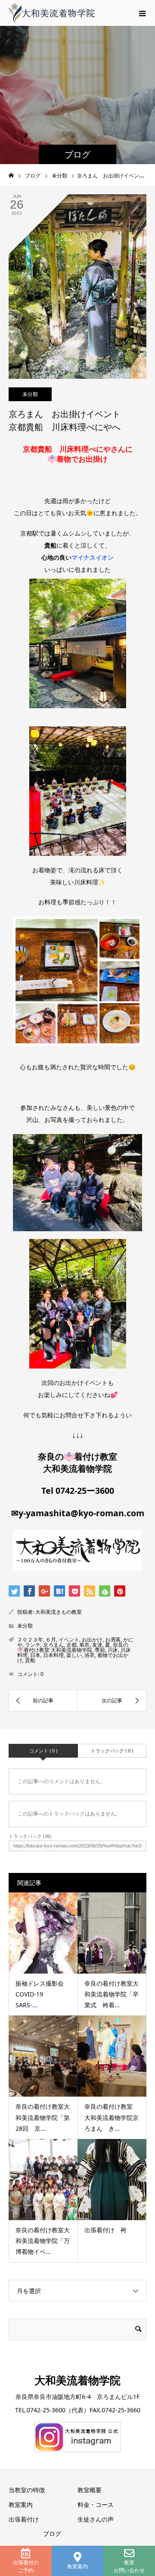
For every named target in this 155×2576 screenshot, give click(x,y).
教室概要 (90, 2490)
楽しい (74, 1655)
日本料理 (53, 1655)
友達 (97, 1645)
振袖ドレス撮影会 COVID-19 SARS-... (43, 1994)
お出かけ (92, 1640)
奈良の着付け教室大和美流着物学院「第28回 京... (43, 2117)
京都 (71, 1645)
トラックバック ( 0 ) (112, 1751)
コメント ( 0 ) (43, 1751)
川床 (113, 1650)
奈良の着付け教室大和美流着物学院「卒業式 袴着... (112, 1994)
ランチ (33, 1645)
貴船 (30, 1660)
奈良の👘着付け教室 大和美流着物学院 (73, 1647)
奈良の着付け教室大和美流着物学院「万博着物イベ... (43, 2241)
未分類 (30, 394)
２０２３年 (30, 1640)
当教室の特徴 (27, 2490)
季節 (100, 1650)
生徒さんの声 (96, 2519)
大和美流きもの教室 (59, 1612)
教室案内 (77, 2566)
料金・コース (96, 2505)
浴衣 (90, 1655)
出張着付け (24, 2519)
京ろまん (53, 1645)
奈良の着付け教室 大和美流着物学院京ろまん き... (112, 2117)
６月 (51, 1640)
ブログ (52, 2533)
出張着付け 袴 (105, 2230)
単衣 (84, 1645)
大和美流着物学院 (77, 2380)
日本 (35, 1655)
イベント (69, 1640)
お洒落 (113, 1640)
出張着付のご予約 (26, 2566)
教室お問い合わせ (129, 2566)
